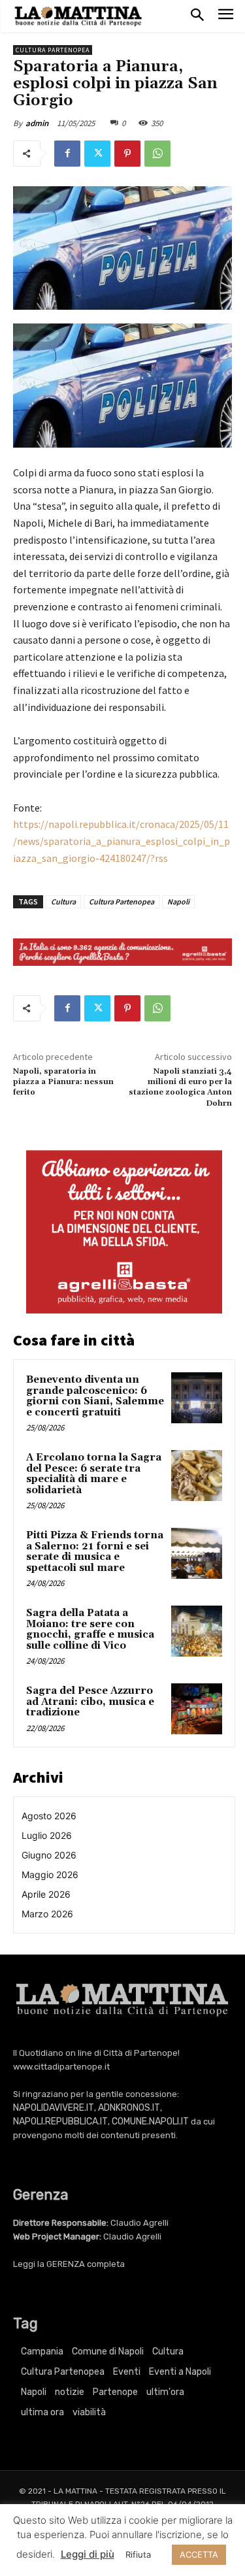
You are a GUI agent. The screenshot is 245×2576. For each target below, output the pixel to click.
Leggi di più (88, 2554)
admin (37, 123)
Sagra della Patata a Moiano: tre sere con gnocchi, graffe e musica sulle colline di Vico (90, 1629)
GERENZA (66, 2264)
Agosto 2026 (49, 1816)
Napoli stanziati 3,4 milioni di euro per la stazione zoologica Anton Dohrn (180, 1087)
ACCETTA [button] (199, 2554)
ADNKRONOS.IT (129, 2108)
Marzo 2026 (47, 1914)
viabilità (89, 2412)
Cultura (63, 901)
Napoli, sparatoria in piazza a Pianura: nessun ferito (63, 1082)
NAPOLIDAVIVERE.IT (54, 2108)
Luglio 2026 (47, 1835)
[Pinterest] (127, 154)
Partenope (115, 2392)
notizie (70, 2392)
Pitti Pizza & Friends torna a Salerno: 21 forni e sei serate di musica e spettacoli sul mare (95, 1552)
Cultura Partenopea (53, 50)
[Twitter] (97, 154)
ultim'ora (165, 2392)
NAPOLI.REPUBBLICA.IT (60, 2122)
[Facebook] (67, 154)
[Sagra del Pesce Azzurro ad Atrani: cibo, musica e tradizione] (197, 1709)
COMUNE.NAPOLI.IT (150, 2122)
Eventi (127, 2372)
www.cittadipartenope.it (61, 2067)
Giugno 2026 (49, 1855)
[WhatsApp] (157, 154)
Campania (42, 2352)
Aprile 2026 (46, 1894)
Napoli (178, 901)
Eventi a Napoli (180, 2372)
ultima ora (42, 2412)
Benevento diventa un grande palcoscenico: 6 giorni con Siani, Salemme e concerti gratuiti (95, 1396)
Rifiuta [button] (138, 2554)
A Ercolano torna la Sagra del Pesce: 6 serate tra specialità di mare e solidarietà (94, 1474)
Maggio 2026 (50, 1874)
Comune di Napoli (108, 2352)
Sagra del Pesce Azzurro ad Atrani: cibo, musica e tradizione (90, 1702)
